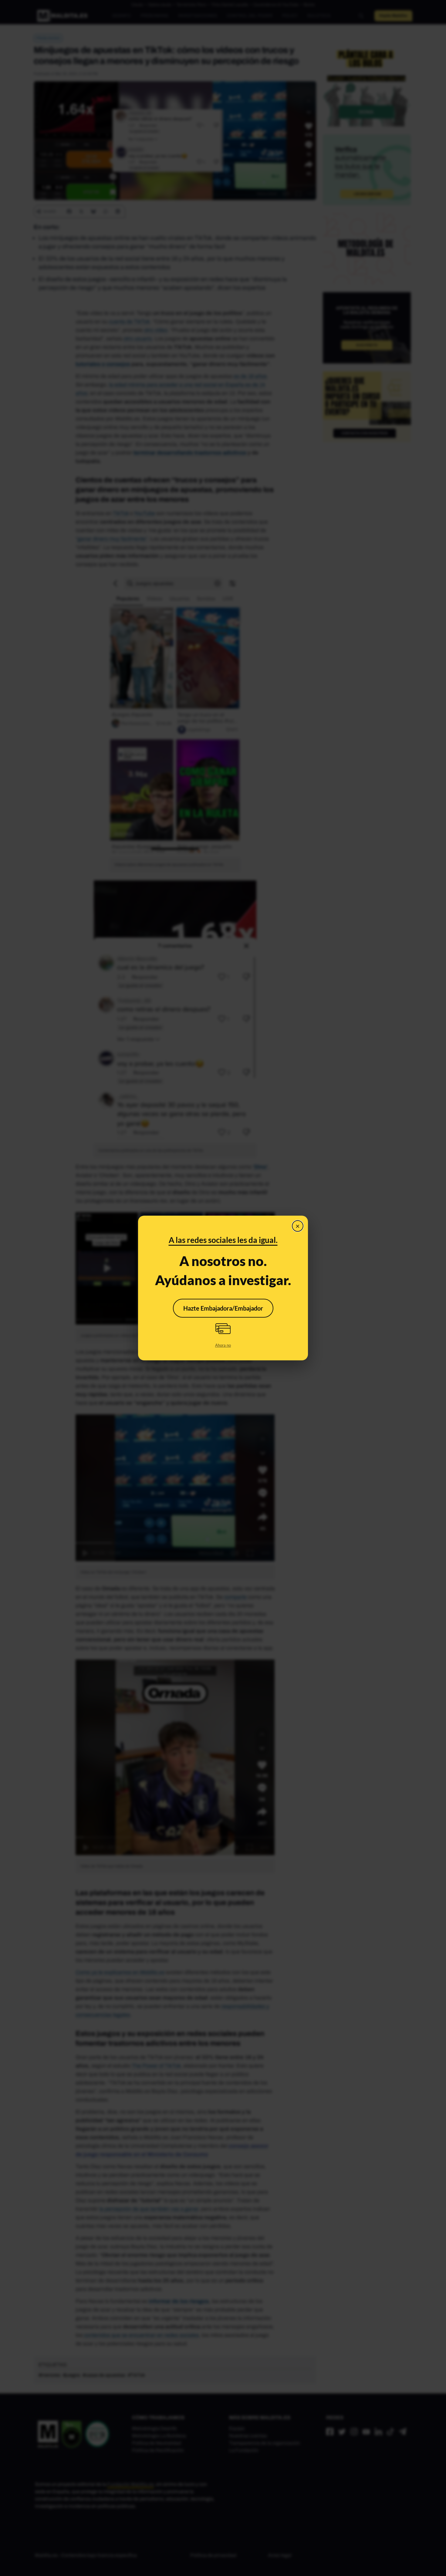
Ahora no (223, 1345)
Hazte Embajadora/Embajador (223, 1308)
